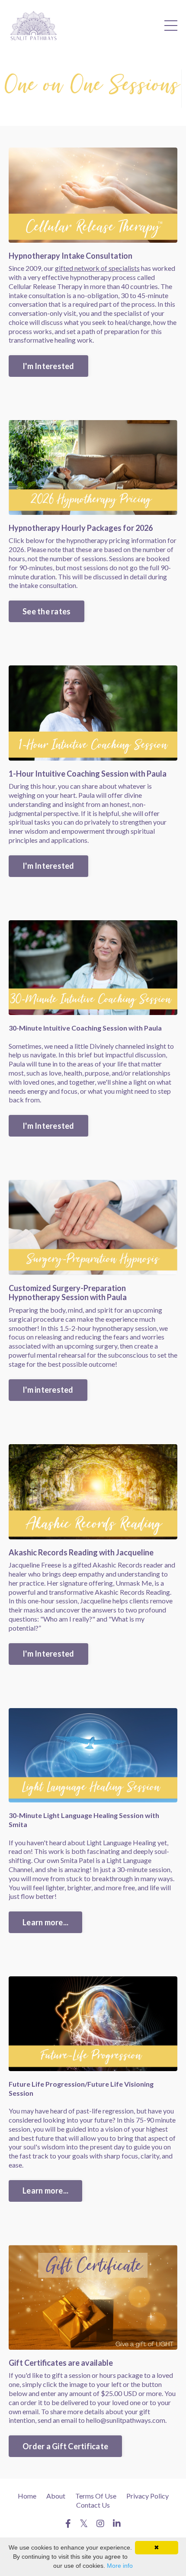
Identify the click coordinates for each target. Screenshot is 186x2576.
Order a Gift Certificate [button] (65, 2446)
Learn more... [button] (45, 1922)
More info (120, 2566)
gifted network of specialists (97, 268)
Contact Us (93, 2505)
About (56, 2496)
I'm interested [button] (48, 1390)
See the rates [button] (46, 611)
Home (27, 2496)
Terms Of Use (96, 2496)
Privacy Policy (148, 2496)
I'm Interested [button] (48, 366)
